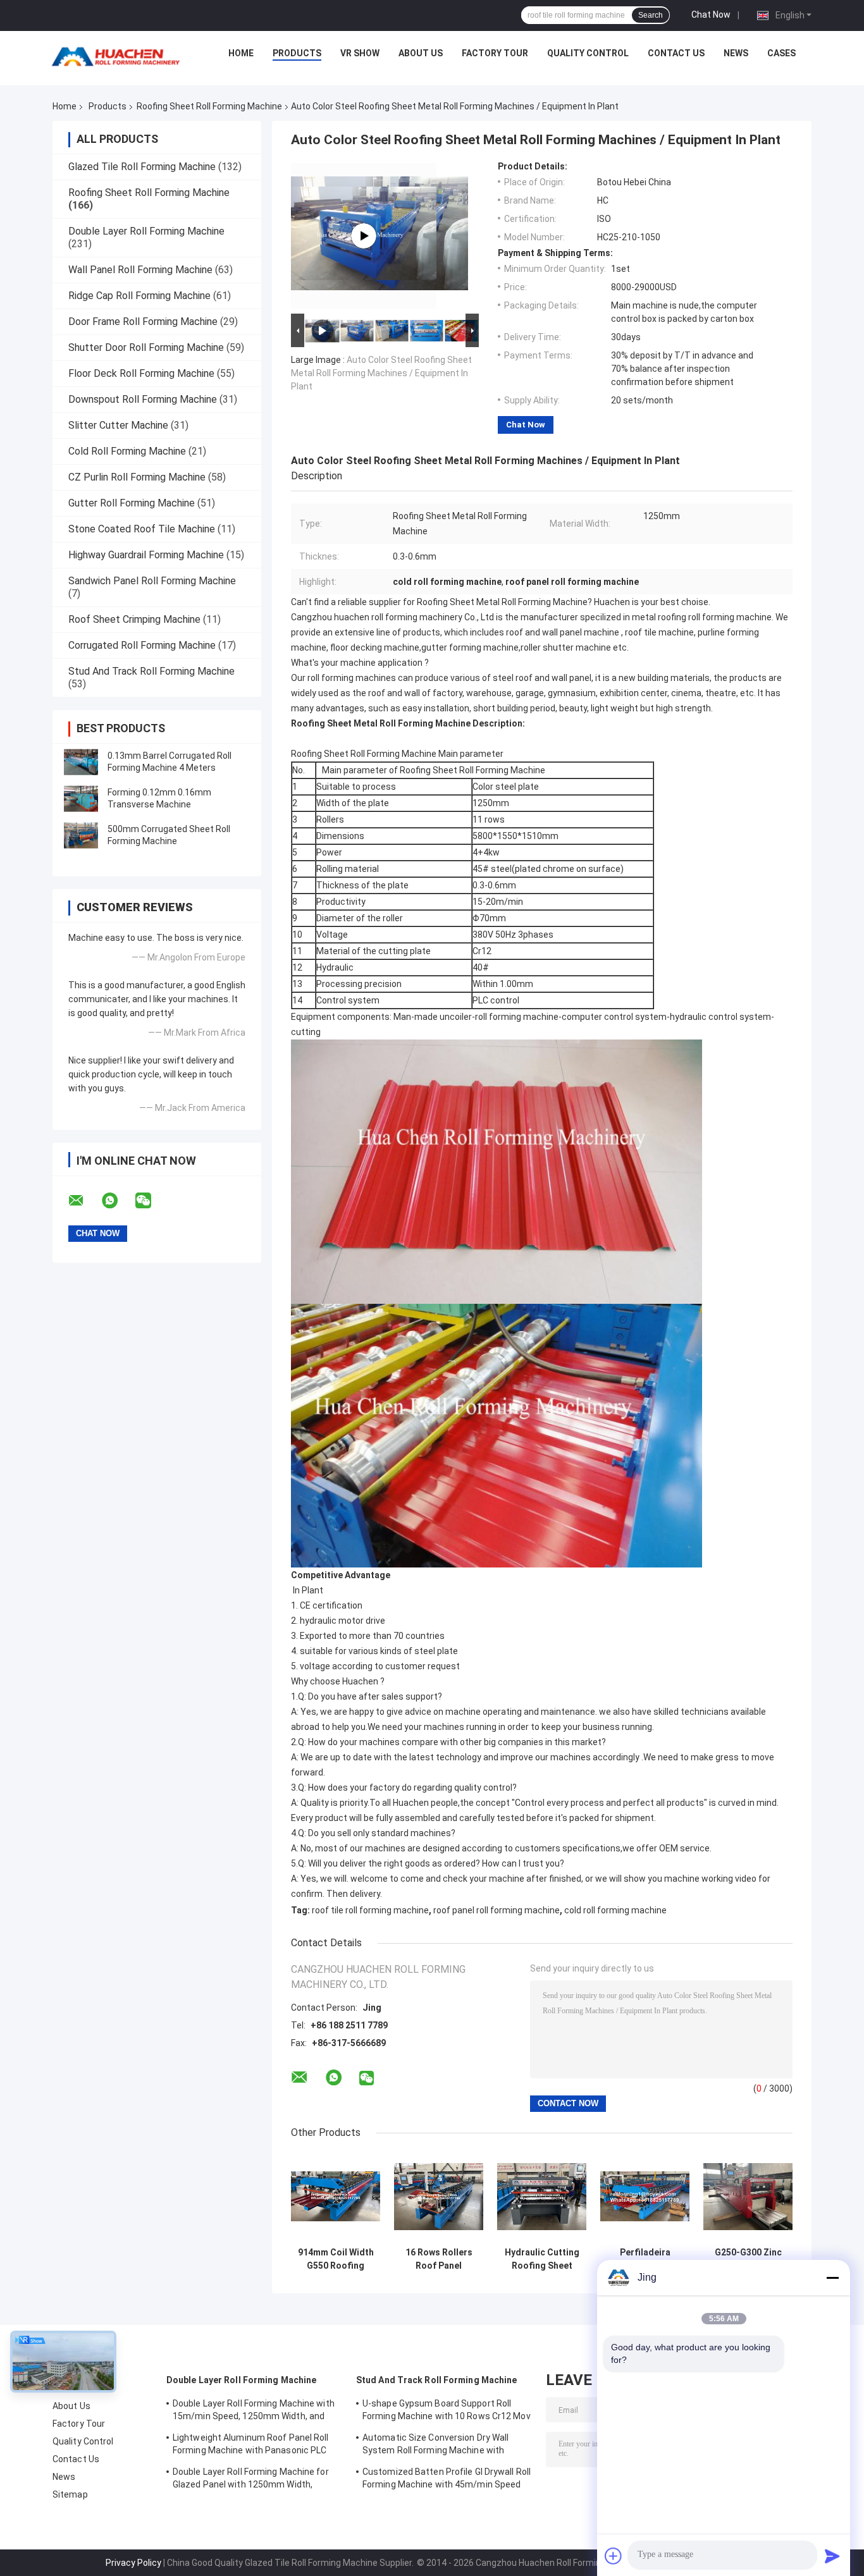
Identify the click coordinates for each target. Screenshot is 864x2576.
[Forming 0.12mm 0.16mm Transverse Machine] (81, 799)
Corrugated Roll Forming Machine (142, 645)
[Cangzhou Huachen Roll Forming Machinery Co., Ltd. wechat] (151, 1201)
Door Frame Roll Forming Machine (143, 322)
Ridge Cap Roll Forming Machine (139, 296)
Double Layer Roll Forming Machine (146, 231)
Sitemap (70, 2494)
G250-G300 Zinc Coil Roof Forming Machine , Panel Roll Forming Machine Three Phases (748, 2259)
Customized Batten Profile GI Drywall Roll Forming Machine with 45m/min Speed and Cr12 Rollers (447, 2480)
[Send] (832, 2556)
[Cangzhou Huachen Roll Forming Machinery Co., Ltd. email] (84, 1201)
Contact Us (676, 53)
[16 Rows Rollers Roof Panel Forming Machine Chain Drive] (439, 2196)
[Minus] (832, 2278)
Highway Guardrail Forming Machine (146, 555)
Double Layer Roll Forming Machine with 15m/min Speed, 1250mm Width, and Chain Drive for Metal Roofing (254, 2412)
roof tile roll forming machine (370, 1910)
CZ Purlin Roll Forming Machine (137, 477)
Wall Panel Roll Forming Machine (140, 270)
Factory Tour (495, 53)
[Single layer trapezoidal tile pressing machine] (364, 236)
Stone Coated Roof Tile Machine (142, 529)
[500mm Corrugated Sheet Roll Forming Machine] (81, 835)
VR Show (360, 53)
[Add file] (614, 2556)
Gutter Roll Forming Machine (132, 503)
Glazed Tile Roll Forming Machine (142, 167)
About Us (421, 53)
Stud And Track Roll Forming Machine (151, 671)
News (736, 53)
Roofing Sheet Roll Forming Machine (209, 106)
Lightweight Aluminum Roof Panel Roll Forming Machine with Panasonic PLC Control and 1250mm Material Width (251, 2446)
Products (297, 53)
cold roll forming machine (615, 1910)
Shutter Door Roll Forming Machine (146, 347)
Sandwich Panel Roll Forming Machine (152, 581)
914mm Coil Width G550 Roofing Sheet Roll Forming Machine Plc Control (336, 2259)
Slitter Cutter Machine (118, 425)
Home (241, 53)
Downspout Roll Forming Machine (143, 399)
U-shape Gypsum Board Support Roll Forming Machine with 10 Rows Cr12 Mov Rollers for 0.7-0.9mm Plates (447, 2412)
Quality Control (588, 53)
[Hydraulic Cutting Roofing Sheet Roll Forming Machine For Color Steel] (542, 2196)
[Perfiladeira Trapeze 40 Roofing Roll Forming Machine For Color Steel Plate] (645, 2196)
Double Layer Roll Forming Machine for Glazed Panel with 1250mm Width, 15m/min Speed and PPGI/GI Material (251, 2480)
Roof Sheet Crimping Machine (134, 619)
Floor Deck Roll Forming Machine (141, 373)
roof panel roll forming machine (497, 1910)
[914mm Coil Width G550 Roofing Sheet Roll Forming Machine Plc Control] (336, 2196)
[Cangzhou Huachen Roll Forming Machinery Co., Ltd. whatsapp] (118, 1201)
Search (651, 15)
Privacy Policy (133, 2563)
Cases (781, 53)
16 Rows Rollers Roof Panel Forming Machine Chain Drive (439, 2259)
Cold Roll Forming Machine (127, 451)
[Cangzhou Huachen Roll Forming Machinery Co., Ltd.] (119, 56)
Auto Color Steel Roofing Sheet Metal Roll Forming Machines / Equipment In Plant (381, 373)
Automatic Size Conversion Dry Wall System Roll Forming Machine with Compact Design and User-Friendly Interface (435, 2446)
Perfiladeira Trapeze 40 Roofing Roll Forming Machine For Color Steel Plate (645, 2259)
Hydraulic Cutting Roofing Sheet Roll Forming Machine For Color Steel (542, 2259)
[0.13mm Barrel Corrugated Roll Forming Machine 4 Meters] (81, 762)
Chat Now (711, 15)
